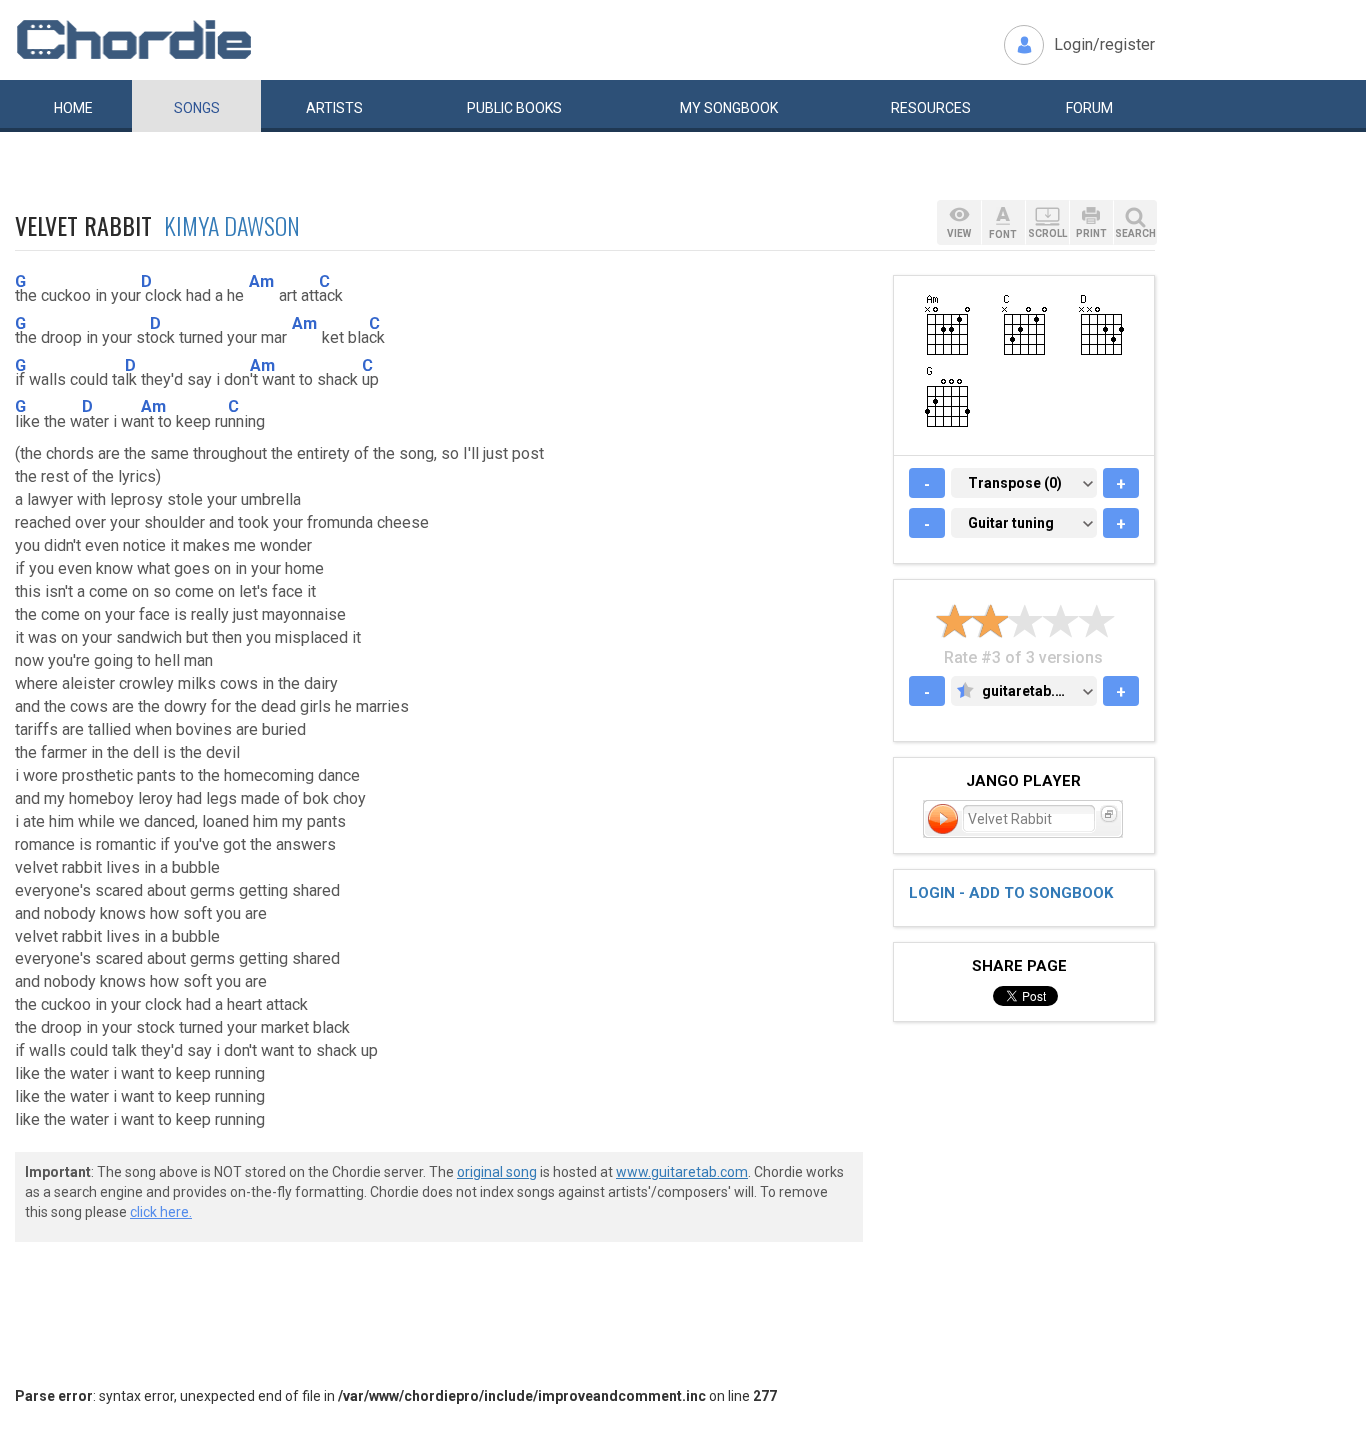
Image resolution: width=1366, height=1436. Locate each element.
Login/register (1104, 44)
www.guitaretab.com (682, 1172)
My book (729, 108)
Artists (334, 108)
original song (497, 1172)
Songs (197, 108)
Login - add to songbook (1011, 893)
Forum (1089, 108)
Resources (931, 108)
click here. (161, 1212)
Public (514, 108)
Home (73, 108)
